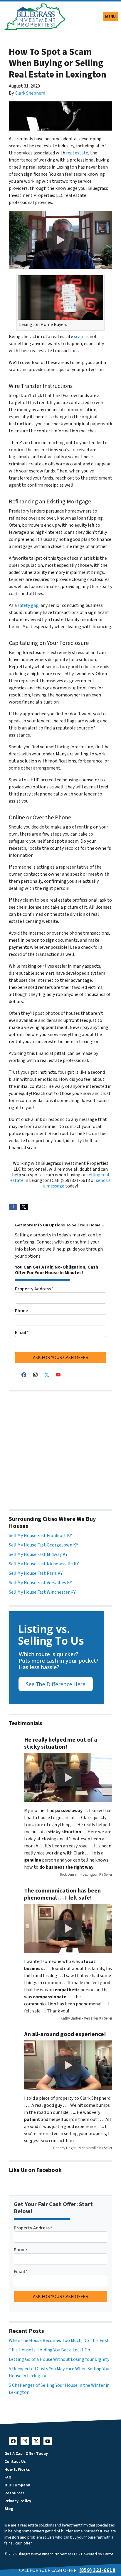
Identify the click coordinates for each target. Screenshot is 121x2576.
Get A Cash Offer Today (26, 2454)
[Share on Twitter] (24, 1207)
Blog (9, 2509)
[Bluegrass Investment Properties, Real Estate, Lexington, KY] (60, 1447)
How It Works (17, 2469)
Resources (15, 2493)
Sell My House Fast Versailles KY (40, 1583)
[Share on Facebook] (13, 1207)
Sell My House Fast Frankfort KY (40, 1536)
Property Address (34, 1289)
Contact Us (15, 2461)
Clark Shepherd (30, 93)
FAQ (8, 2477)
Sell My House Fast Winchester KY (42, 1592)
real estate (77, 153)
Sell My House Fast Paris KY (36, 1573)
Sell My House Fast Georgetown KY (43, 1545)
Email (22, 1333)
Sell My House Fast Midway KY (38, 1554)
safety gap (28, 605)
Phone (22, 1311)
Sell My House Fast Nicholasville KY (44, 1564)
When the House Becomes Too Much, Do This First (59, 2341)
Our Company (17, 2485)
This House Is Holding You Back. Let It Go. (50, 2350)
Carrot (108, 2554)
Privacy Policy (18, 2501)
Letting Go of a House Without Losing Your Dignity (59, 2359)
